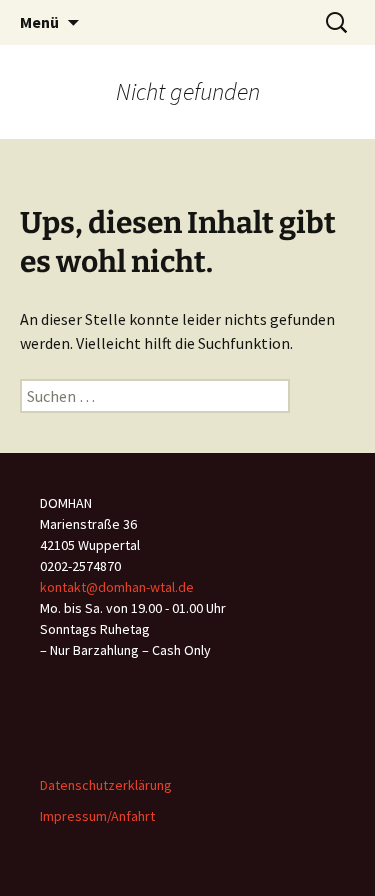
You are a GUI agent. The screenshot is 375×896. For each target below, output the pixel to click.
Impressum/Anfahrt (97, 816)
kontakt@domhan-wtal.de (117, 587)
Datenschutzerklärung (106, 785)
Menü (39, 22)
